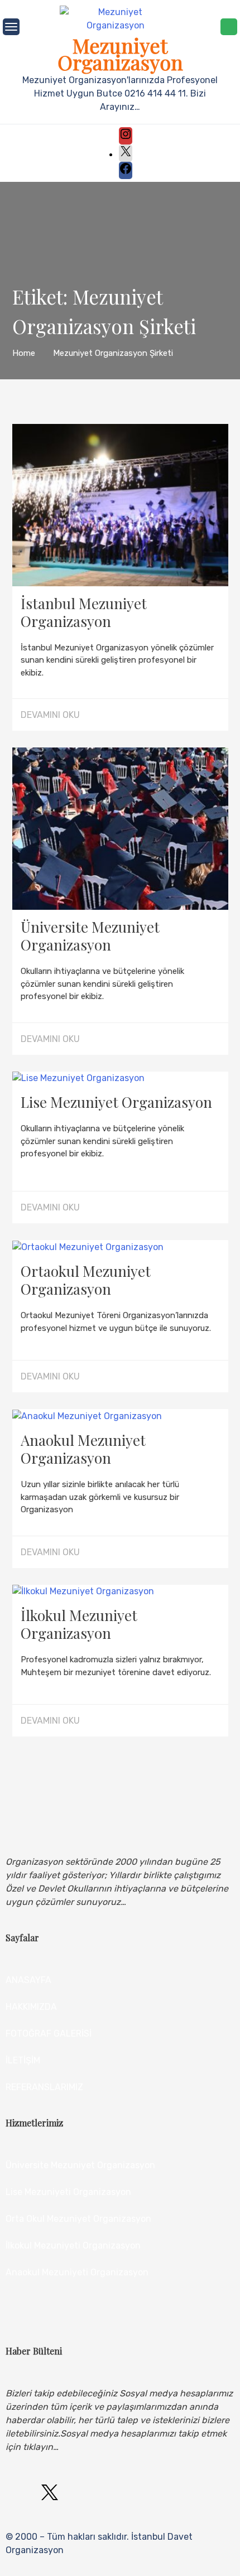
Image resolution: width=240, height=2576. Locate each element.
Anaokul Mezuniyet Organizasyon (83, 1449)
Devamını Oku (50, 715)
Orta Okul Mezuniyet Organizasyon (78, 2219)
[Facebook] (126, 172)
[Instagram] (126, 138)
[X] (126, 155)
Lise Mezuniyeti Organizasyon (68, 2192)
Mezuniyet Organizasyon (120, 54)
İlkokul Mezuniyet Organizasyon (79, 1624)
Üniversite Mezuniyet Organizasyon (90, 936)
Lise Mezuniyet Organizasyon (116, 1102)
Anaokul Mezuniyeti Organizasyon (77, 2272)
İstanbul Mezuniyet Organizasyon (84, 612)
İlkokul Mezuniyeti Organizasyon (73, 2245)
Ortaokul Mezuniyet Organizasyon (86, 1280)
